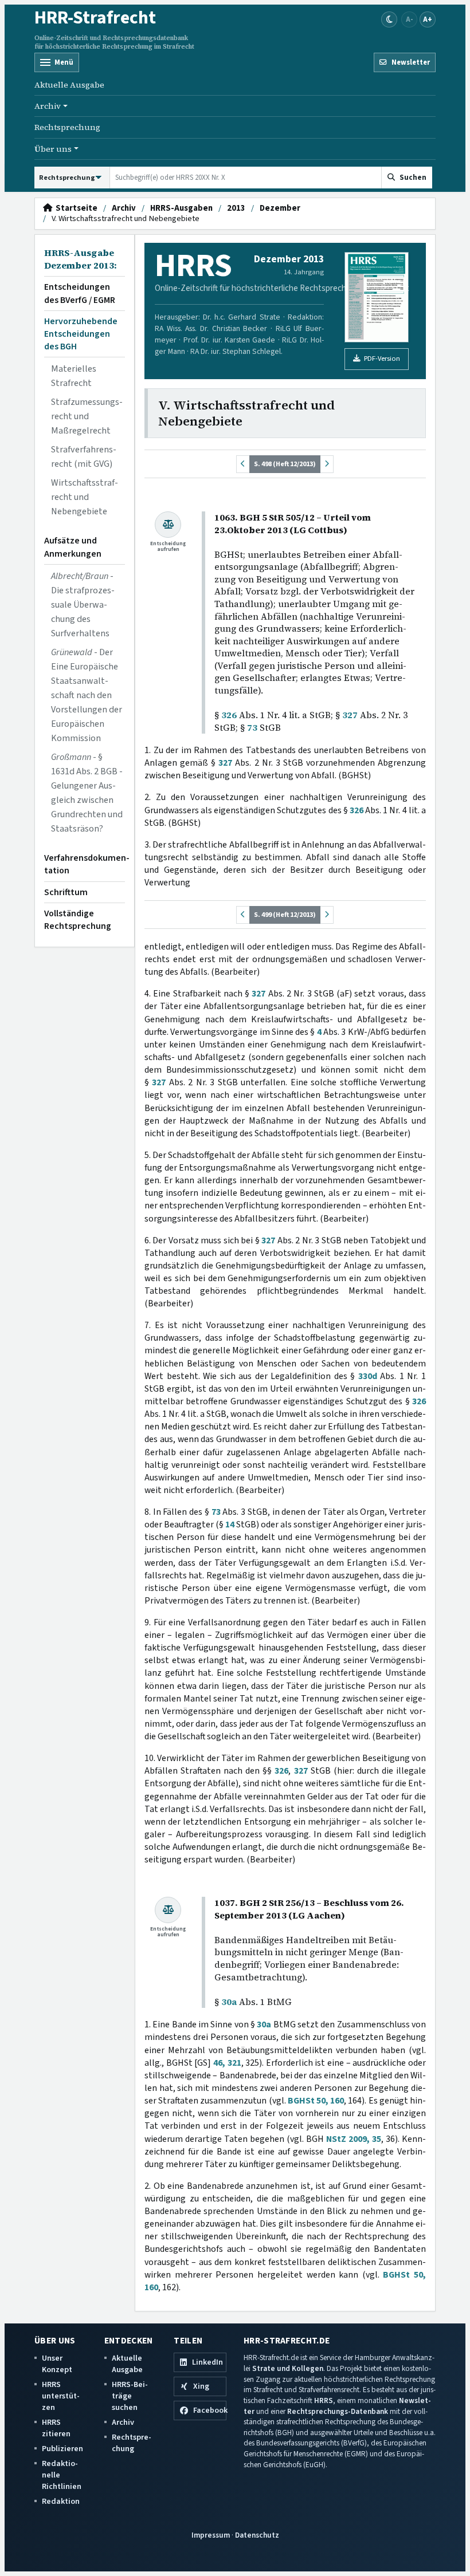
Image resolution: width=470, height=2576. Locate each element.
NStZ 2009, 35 (354, 2139)
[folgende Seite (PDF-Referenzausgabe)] (327, 464)
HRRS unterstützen (61, 2396)
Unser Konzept (57, 2364)
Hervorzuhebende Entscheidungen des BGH (81, 334)
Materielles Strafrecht (74, 376)
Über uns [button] (53, 149)
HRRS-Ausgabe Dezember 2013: (81, 259)
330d (368, 1376)
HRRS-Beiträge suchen (130, 2396)
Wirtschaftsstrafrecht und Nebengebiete (85, 497)
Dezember (280, 208)
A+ (428, 19)
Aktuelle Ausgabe (69, 85)
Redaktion (61, 2501)
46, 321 (227, 2063)
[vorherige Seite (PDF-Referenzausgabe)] (243, 464)
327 (350, 715)
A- (410, 19)
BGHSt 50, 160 (316, 2101)
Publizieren (62, 2449)
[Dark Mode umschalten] (389, 19)
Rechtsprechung (67, 127)
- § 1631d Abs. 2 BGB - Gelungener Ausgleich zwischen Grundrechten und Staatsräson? (87, 793)
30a (229, 2002)
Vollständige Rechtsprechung (78, 920)
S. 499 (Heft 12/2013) (285, 915)
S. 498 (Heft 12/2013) (285, 464)
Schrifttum (66, 892)
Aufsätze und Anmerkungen (73, 547)
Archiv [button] (48, 106)
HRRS (324, 2400)
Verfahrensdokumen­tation (85, 864)
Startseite (75, 208)
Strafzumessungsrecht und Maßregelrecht (87, 416)
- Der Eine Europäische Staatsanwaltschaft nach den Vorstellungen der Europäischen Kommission (87, 695)
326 (229, 715)
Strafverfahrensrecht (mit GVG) (84, 457)
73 (252, 728)
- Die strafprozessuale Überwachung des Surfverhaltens (83, 605)
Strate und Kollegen (288, 2368)
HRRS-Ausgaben (181, 208)
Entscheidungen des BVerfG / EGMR (80, 293)
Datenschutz (257, 2535)
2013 (236, 208)
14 (230, 1525)
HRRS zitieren (56, 2428)
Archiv (124, 208)
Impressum (211, 2535)
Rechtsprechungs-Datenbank (338, 2411)
